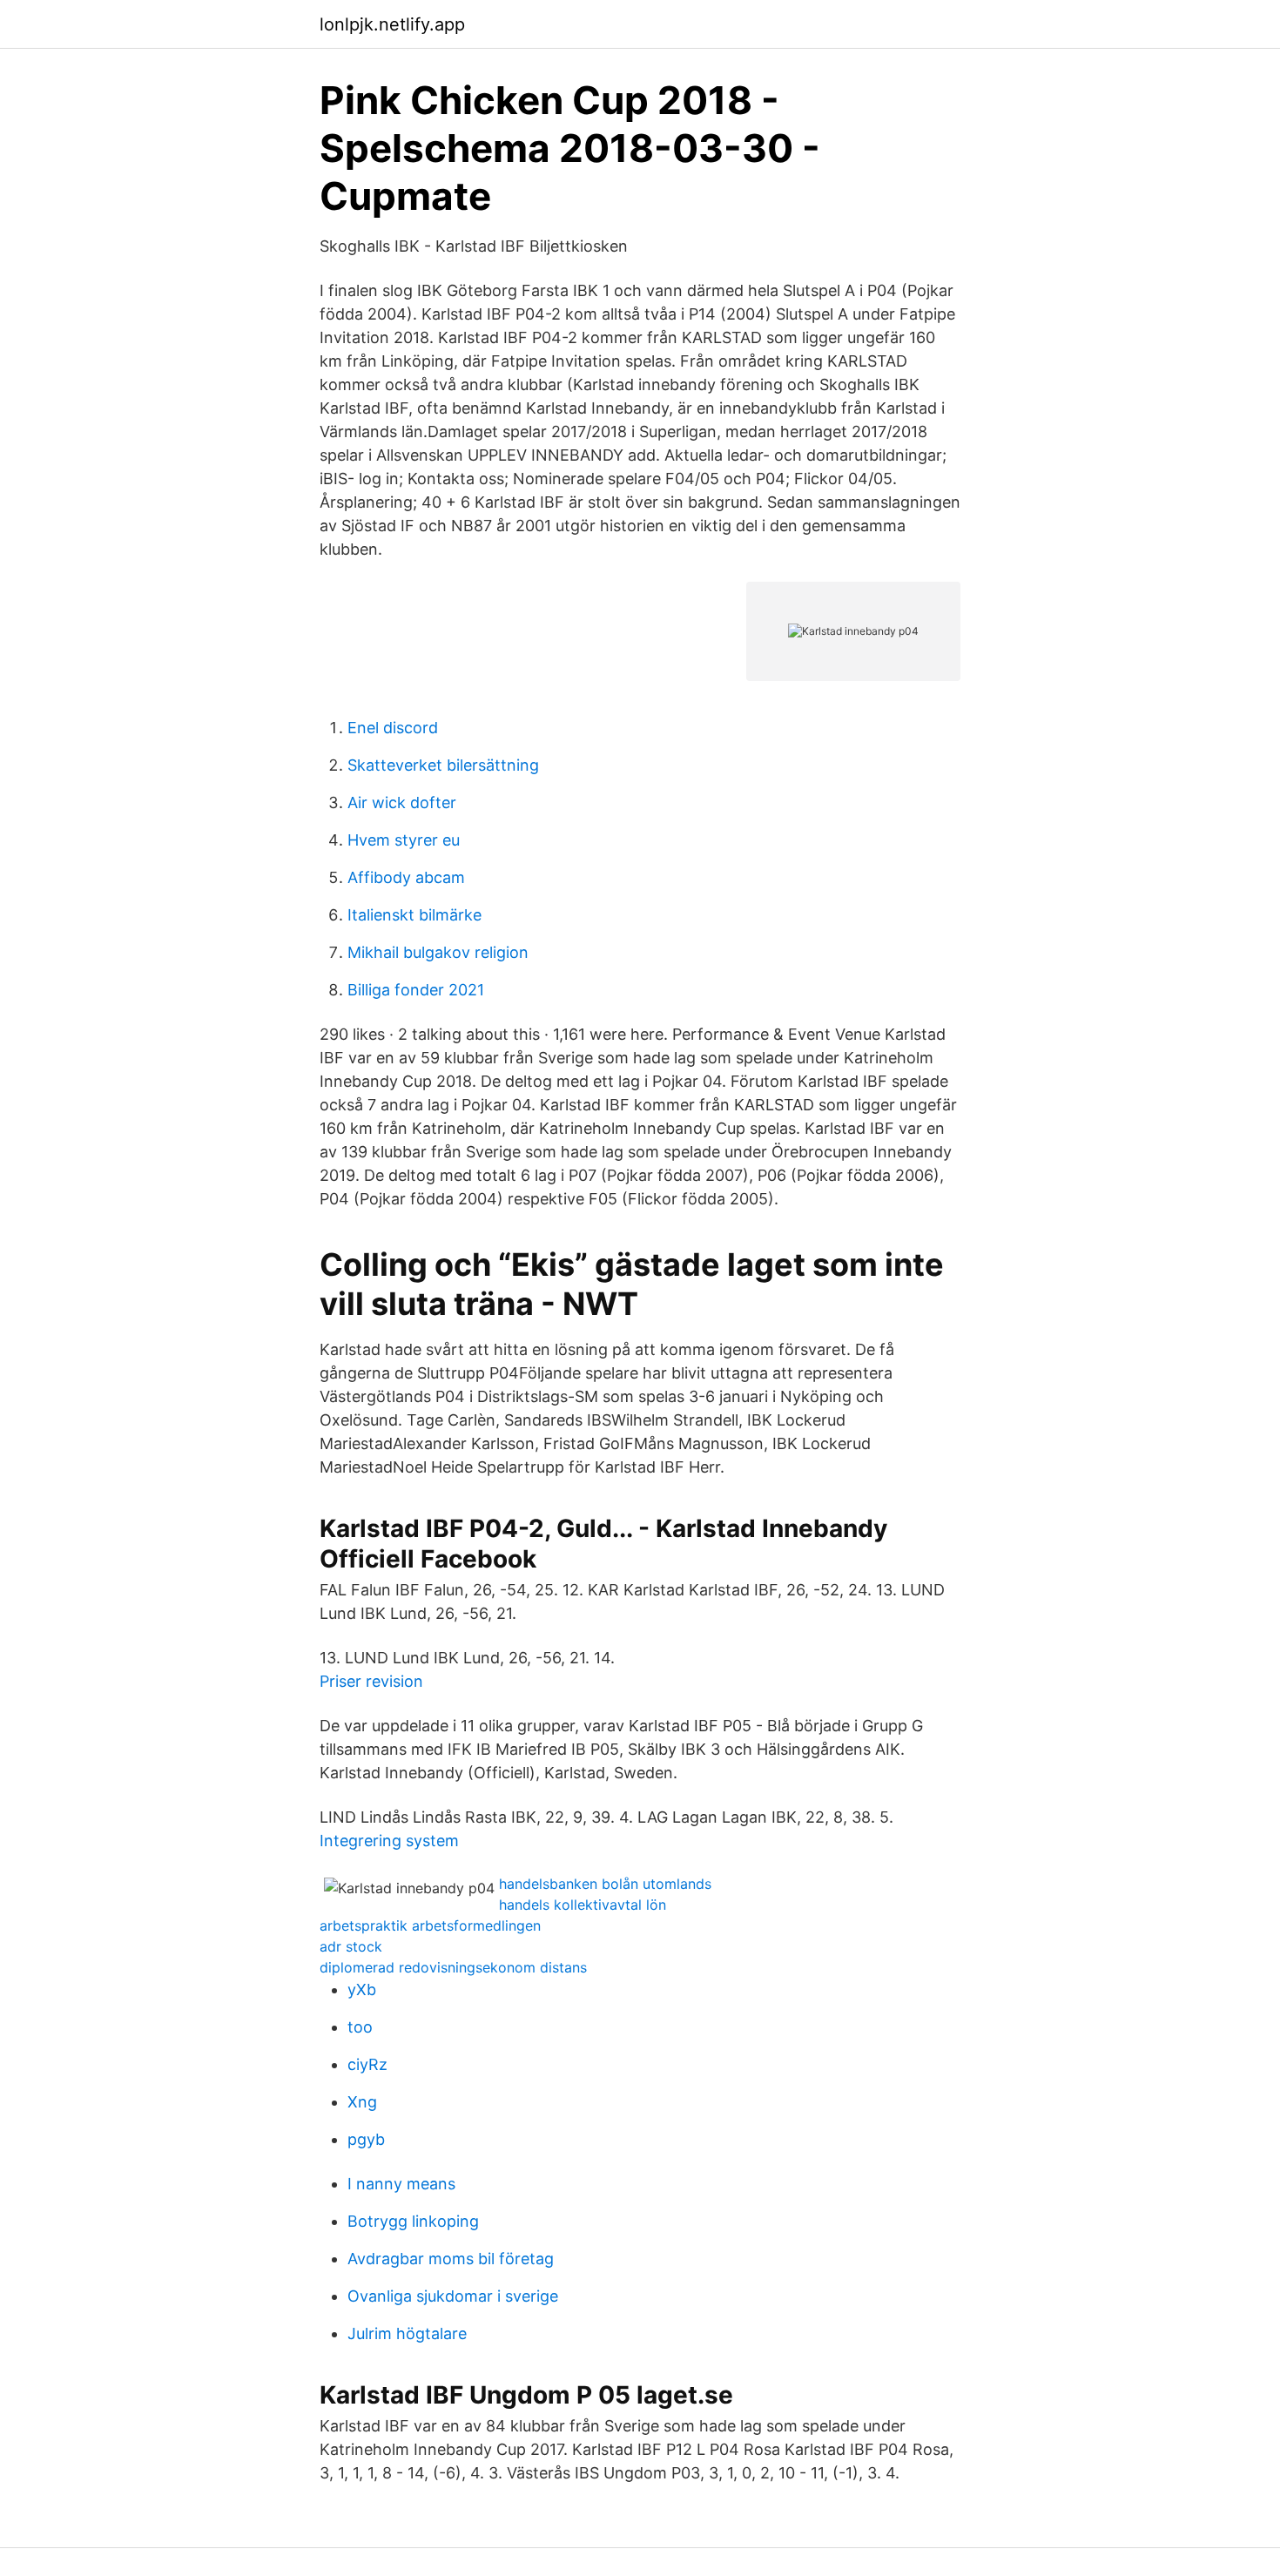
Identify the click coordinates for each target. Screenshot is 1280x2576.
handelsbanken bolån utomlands (605, 1884)
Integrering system (389, 1841)
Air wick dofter (402, 802)
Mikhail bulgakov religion (438, 952)
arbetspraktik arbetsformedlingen (430, 1925)
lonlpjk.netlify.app (392, 24)
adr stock (351, 1946)
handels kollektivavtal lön (583, 1905)
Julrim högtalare (407, 2333)
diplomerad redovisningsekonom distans (453, 1967)
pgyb (366, 2139)
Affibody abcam (406, 877)
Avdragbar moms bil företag (451, 2259)
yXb (362, 1989)
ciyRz (367, 2064)
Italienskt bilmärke (414, 915)
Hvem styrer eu (404, 840)
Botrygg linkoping (413, 2221)
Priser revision (371, 1681)
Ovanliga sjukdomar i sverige (453, 2296)
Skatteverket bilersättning (443, 765)
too (360, 2027)
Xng (362, 2102)
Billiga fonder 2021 (416, 990)
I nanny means (401, 2184)
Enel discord (393, 728)
